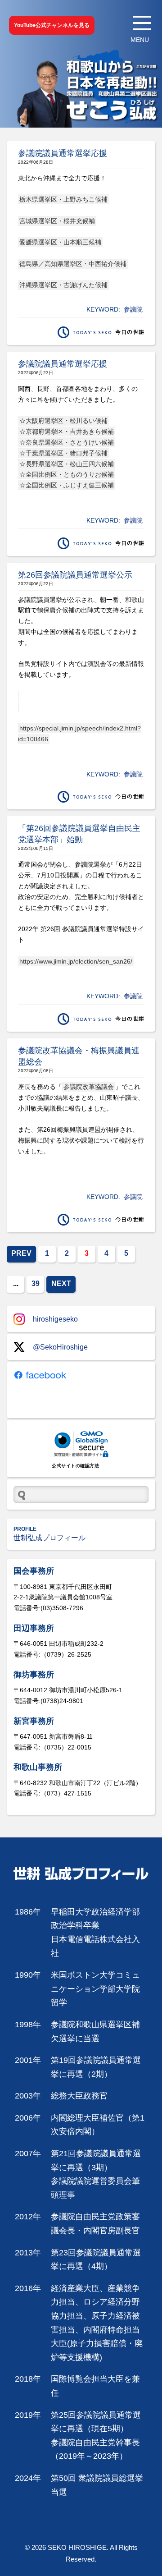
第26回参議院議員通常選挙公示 (75, 575)
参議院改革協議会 (89, 1087)
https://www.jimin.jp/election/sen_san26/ (76, 961)
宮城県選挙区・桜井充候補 (57, 221)
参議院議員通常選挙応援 (63, 153)
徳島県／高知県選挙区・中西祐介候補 (73, 264)
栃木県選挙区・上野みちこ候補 (63, 199)
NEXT (61, 1283)
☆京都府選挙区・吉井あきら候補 (67, 432)
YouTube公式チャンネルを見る (52, 25)
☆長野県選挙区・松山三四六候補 (67, 464)
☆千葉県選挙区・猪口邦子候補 (63, 453)
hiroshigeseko (55, 1319)
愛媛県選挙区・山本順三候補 (60, 242)
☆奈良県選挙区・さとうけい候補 (67, 442)
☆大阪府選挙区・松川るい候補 (63, 421)
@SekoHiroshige (60, 1347)
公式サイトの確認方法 (75, 1466)
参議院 (133, 309)
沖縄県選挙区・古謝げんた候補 (63, 285)
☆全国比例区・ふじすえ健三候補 (67, 485)
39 (36, 1283)
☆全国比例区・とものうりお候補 (67, 474)
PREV (21, 1253)
